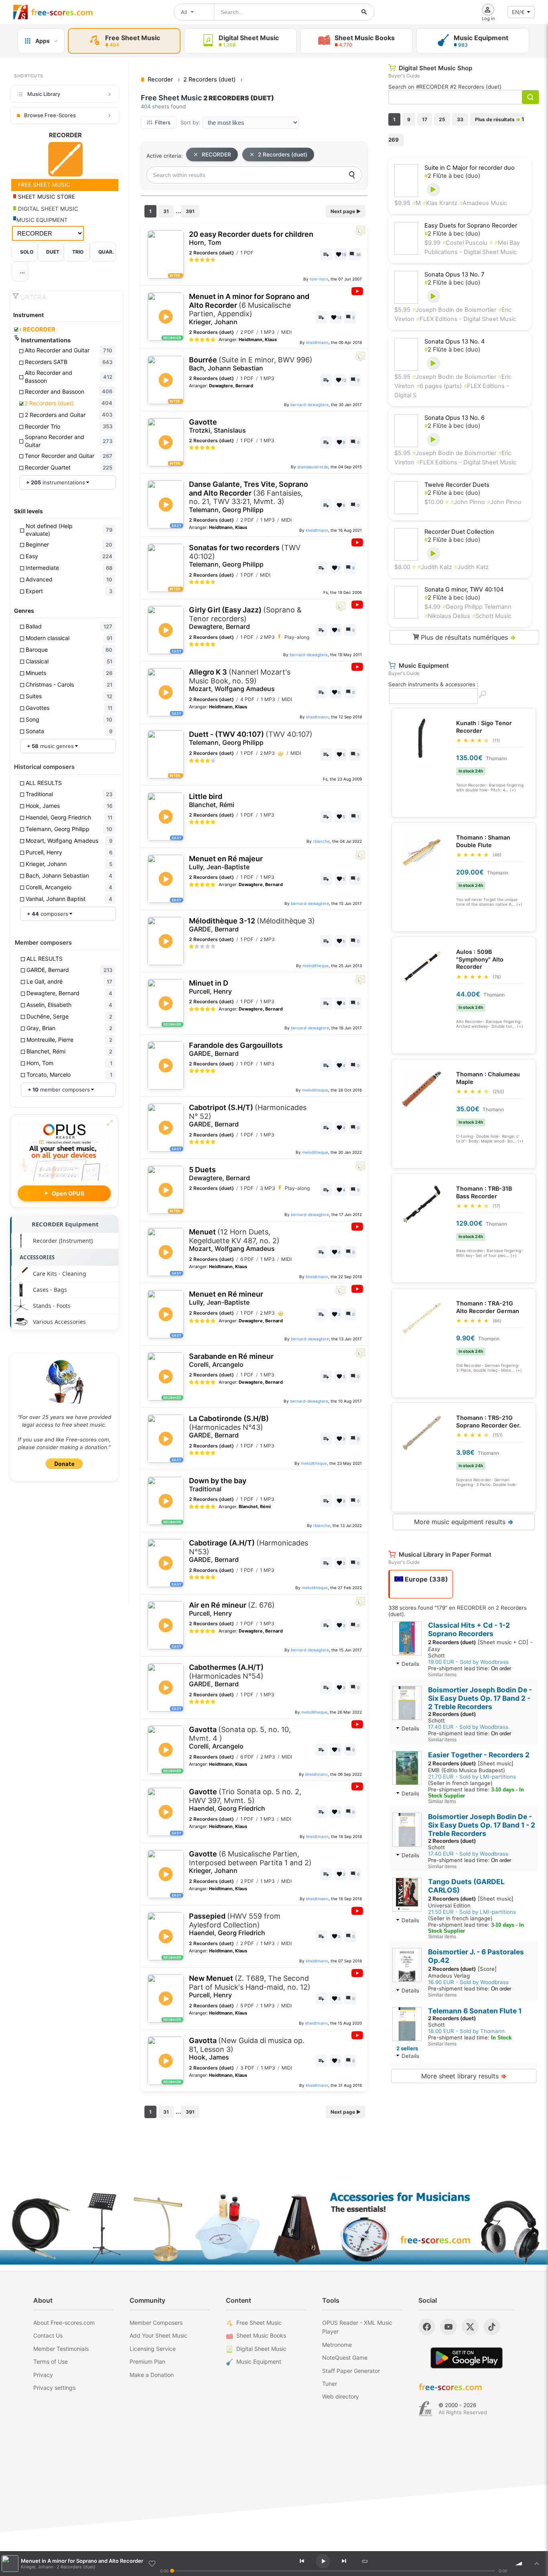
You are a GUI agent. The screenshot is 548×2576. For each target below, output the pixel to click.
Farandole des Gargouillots (236, 1049)
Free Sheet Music (259, 2323)
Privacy (43, 2375)
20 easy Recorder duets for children (251, 238)
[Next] (344, 2561)
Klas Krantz (440, 203)
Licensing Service (153, 2349)
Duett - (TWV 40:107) (251, 738)
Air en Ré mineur (232, 1609)
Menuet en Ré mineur (226, 1298)
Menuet (234, 1240)
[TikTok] (492, 2327)
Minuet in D (210, 987)
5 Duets (219, 1174)
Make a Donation (152, 2375)
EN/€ (518, 12)
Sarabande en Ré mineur (231, 1360)
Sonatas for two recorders (245, 556)
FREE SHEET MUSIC (43, 185)
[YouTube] (449, 2327)
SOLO (27, 252)
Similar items (442, 1674)
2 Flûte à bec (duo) (452, 176)
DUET (53, 252)
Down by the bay (218, 1485)
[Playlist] (537, 2564)
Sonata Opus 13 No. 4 (455, 342)
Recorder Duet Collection (459, 532)
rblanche (321, 841)
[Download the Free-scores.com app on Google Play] (467, 2358)
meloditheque (316, 966)
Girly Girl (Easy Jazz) (245, 618)
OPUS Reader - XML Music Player (357, 2327)
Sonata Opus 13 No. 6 (455, 418)
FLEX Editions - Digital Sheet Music (466, 319)
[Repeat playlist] (365, 2561)
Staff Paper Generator (351, 2371)
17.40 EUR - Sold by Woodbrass (468, 1727)
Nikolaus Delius (447, 616)
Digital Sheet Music (261, 2349)
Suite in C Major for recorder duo (470, 168)
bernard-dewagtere (310, 405)
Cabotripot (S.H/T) (248, 1116)
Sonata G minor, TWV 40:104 (464, 590)
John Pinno (468, 502)
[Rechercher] (364, 12)
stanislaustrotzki (313, 467)
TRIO (78, 252)
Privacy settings (54, 2388)
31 (166, 211)
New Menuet (250, 1986)
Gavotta (240, 1738)
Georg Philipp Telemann (477, 607)
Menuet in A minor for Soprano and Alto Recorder (249, 309)
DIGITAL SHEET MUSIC (47, 209)
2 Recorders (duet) (283, 155)
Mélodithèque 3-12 (252, 925)
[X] (470, 2327)
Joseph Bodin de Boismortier (454, 310)
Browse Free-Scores (50, 115)
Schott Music (492, 616)
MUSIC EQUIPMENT (42, 220)
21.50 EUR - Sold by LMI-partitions (472, 1912)
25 (442, 119)
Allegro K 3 (240, 680)
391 (190, 211)
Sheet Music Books (261, 2335)
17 (425, 119)
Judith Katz (435, 567)
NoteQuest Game (345, 2357)
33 (460, 119)
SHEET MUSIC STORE (46, 197)
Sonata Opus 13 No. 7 (454, 274)
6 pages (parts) (439, 386)
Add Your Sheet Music (158, 2335)
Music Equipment (259, 2362)
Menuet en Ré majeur (226, 863)
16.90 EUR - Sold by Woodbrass (468, 1982)
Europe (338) (426, 1579)
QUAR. (106, 252)
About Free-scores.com (64, 2323)
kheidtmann (317, 342)
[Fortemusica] (425, 2409)
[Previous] (302, 2561)
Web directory (341, 2396)
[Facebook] (427, 2327)
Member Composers (156, 2323)
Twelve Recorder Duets (457, 485)
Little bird (212, 800)
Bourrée (251, 364)
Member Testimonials (61, 2349)
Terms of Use (51, 2362)
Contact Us (48, 2335)
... (22, 271)
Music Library (44, 94)
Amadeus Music (483, 203)
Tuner (330, 2384)
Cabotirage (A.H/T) (249, 1551)
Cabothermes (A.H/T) (226, 1675)
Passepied (235, 1924)
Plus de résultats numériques (467, 637)
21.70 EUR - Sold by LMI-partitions (472, 1777)
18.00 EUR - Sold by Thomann (466, 2031)
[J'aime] (152, 2564)
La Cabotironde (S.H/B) (229, 1427)
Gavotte (217, 426)
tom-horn (319, 279)
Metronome (337, 2345)
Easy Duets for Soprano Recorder (471, 226)
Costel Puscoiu (465, 243)
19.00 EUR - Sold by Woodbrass (468, 1662)
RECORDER (37, 329)
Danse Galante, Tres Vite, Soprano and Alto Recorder (249, 497)
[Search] (352, 175)
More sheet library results (464, 2076)
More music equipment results (464, 1522)
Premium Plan (147, 2362)
